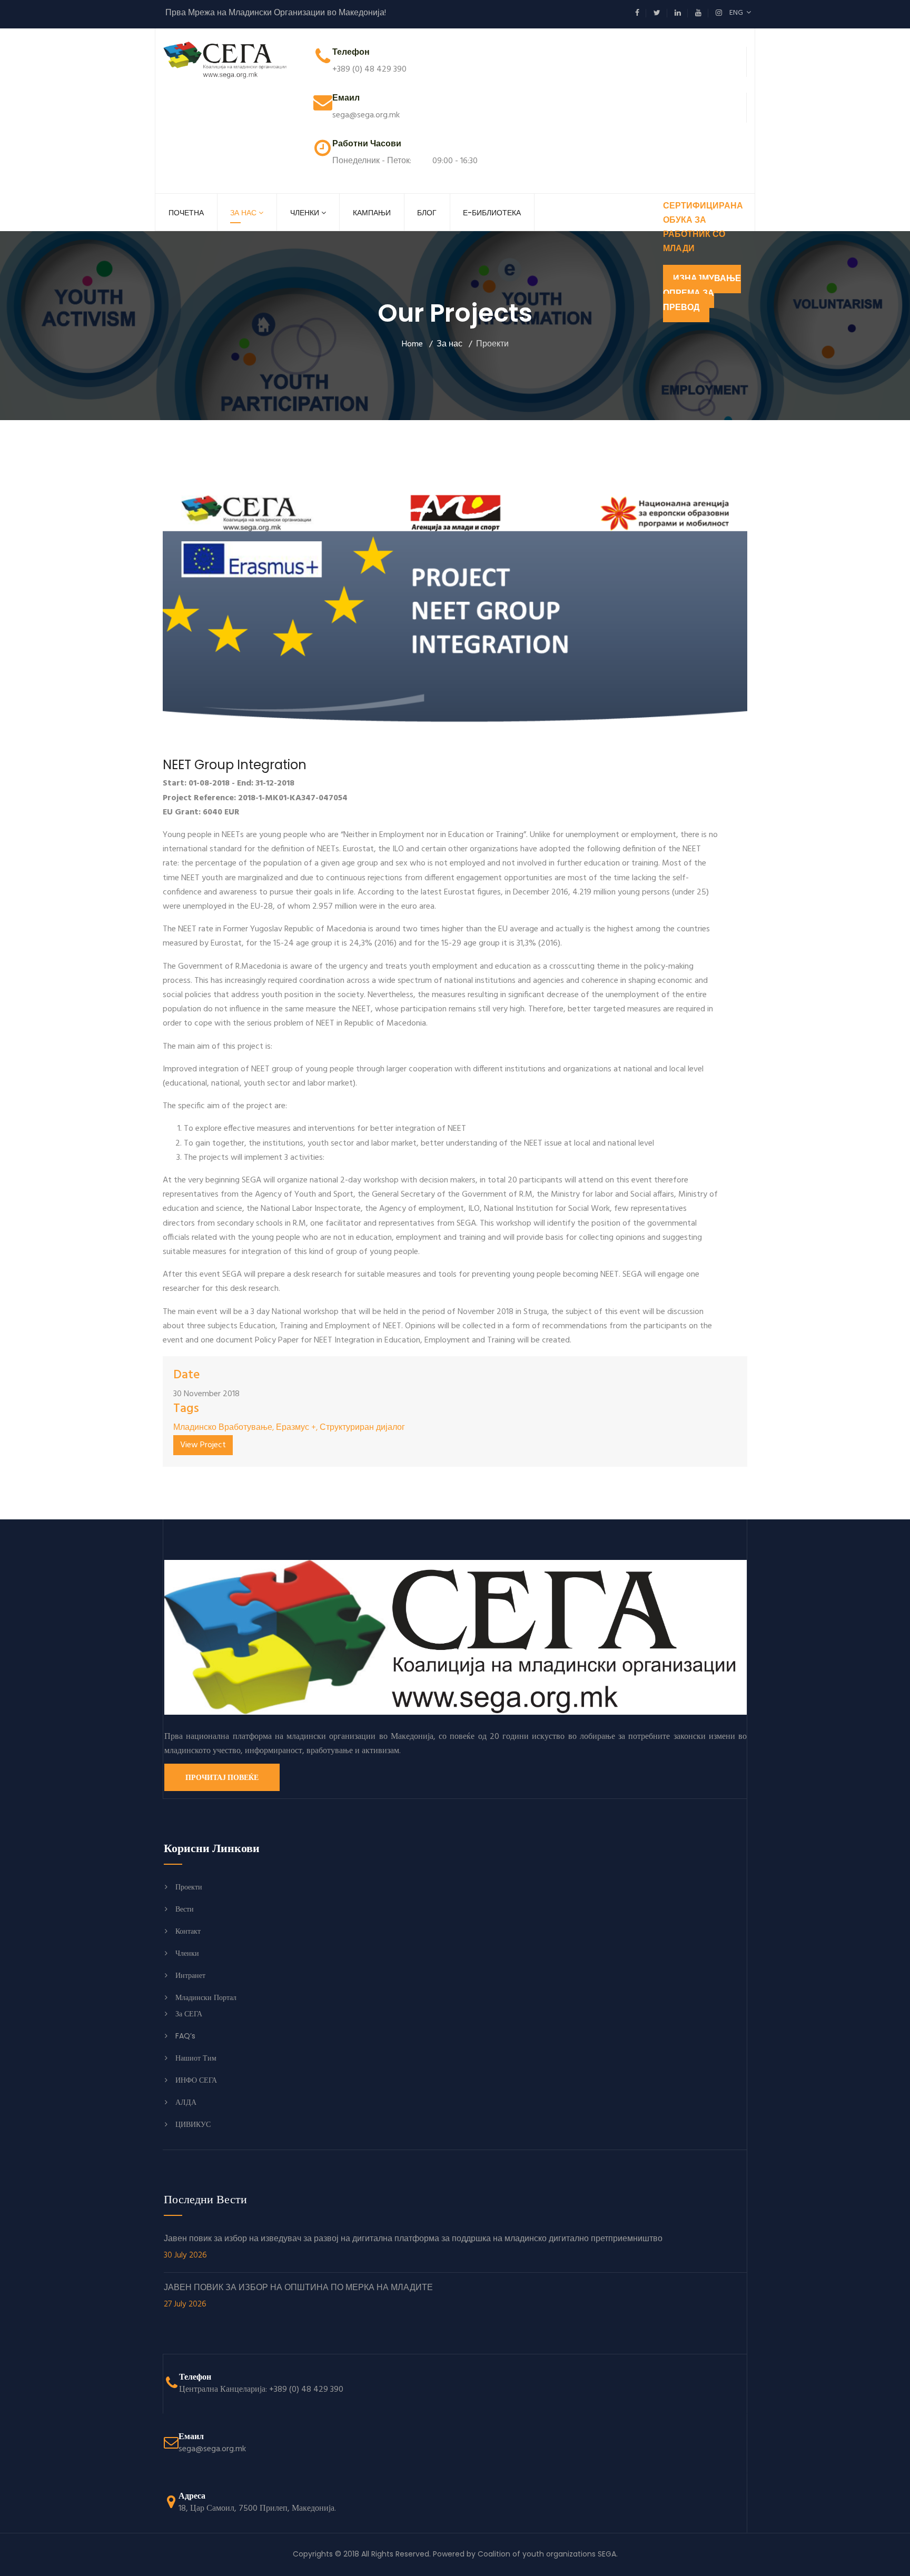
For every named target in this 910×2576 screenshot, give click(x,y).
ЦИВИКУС (193, 2124)
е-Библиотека (492, 213)
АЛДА (186, 2102)
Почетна (186, 213)
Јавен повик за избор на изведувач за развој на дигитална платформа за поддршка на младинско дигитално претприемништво (413, 2247)
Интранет (190, 1975)
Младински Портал (206, 1997)
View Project (203, 1445)
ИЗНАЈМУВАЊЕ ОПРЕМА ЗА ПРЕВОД (702, 293)
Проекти (189, 1887)
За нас (243, 213)
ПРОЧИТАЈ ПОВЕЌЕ (222, 1777)
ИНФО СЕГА (196, 2080)
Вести (185, 1909)
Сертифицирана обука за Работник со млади (703, 228)
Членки (305, 213)
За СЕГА (189, 2014)
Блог (427, 213)
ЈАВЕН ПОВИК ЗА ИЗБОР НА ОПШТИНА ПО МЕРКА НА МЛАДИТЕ (298, 2296)
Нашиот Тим (196, 2058)
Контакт (188, 1931)
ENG (738, 13)
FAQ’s (185, 2036)
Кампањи (372, 213)
